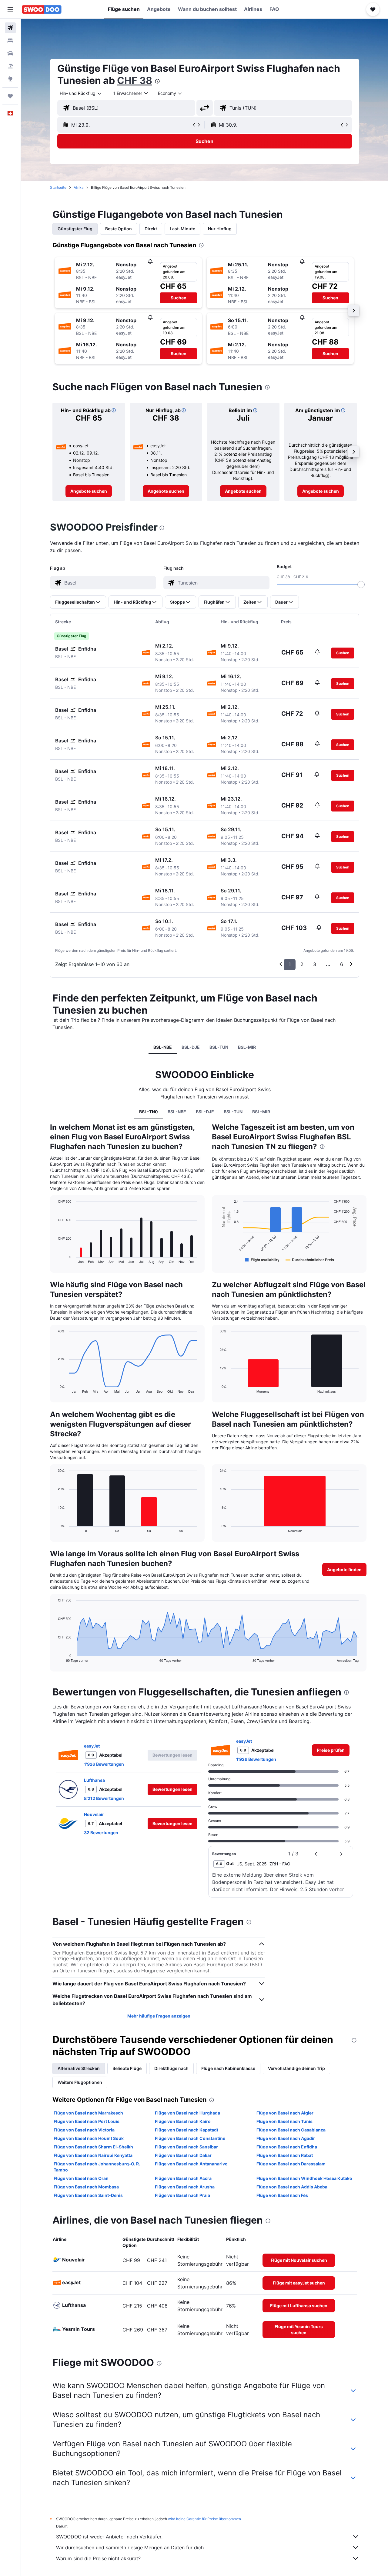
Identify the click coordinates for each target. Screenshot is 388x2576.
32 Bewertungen (101, 1833)
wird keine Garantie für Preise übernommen (204, 2519)
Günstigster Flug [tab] (75, 229)
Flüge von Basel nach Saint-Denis (88, 2195)
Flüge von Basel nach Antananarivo (191, 2164)
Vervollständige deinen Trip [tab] (296, 2068)
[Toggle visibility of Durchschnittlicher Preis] (310, 1260)
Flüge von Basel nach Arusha (185, 2187)
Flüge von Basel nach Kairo (183, 2121)
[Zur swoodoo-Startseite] (42, 9)
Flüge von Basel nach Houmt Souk (89, 2138)
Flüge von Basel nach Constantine (190, 2138)
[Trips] (10, 96)
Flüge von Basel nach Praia (182, 2195)
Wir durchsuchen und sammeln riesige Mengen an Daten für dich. (130, 2548)
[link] (89, 491)
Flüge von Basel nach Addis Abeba (292, 2187)
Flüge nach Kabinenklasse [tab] (228, 2068)
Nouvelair (94, 1814)
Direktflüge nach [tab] (171, 2068)
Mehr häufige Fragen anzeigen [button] (159, 2016)
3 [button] (315, 964)
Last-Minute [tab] (182, 229)
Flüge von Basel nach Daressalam (291, 2164)
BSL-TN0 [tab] (149, 1112)
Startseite (58, 187)
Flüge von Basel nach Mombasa (86, 2187)
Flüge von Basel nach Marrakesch (88, 2113)
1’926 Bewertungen (104, 1764)
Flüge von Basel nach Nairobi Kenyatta (93, 2155)
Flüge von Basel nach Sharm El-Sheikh (93, 2147)
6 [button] (342, 964)
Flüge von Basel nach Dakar (183, 2155)
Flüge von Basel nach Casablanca (291, 2130)
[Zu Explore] (10, 79)
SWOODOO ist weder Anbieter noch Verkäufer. (109, 2537)
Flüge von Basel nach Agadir (286, 2138)
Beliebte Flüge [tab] (127, 2068)
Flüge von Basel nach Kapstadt (187, 2130)
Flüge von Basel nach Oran (81, 2178)
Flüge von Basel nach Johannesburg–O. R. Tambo (97, 2167)
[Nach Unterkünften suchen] (10, 41)
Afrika (79, 187)
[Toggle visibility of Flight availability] (262, 1260)
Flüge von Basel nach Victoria (84, 2130)
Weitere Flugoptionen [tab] (80, 2082)
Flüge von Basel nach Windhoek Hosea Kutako (304, 2178)
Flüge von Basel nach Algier (285, 2113)
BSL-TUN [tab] (219, 1047)
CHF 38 (135, 80)
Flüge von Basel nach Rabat (285, 2155)
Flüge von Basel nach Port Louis (87, 2121)
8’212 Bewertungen (104, 1798)
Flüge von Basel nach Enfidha (287, 2147)
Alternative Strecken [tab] (79, 2068)
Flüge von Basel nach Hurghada (187, 2113)
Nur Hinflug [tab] (220, 229)
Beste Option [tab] (119, 229)
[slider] (361, 585)
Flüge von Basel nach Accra (183, 2178)
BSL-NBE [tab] (163, 1047)
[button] (10, 9)
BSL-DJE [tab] (191, 1047)
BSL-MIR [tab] (247, 1047)
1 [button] (290, 964)
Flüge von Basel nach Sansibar (186, 2147)
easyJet (92, 1746)
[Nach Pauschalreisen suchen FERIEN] (10, 66)
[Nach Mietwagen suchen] (10, 53)
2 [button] (302, 964)
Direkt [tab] (151, 229)
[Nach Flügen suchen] (10, 28)
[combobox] (81, 93)
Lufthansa (94, 1780)
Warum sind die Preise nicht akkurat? (98, 2558)
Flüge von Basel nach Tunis (284, 2121)
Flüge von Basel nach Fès (282, 2195)
